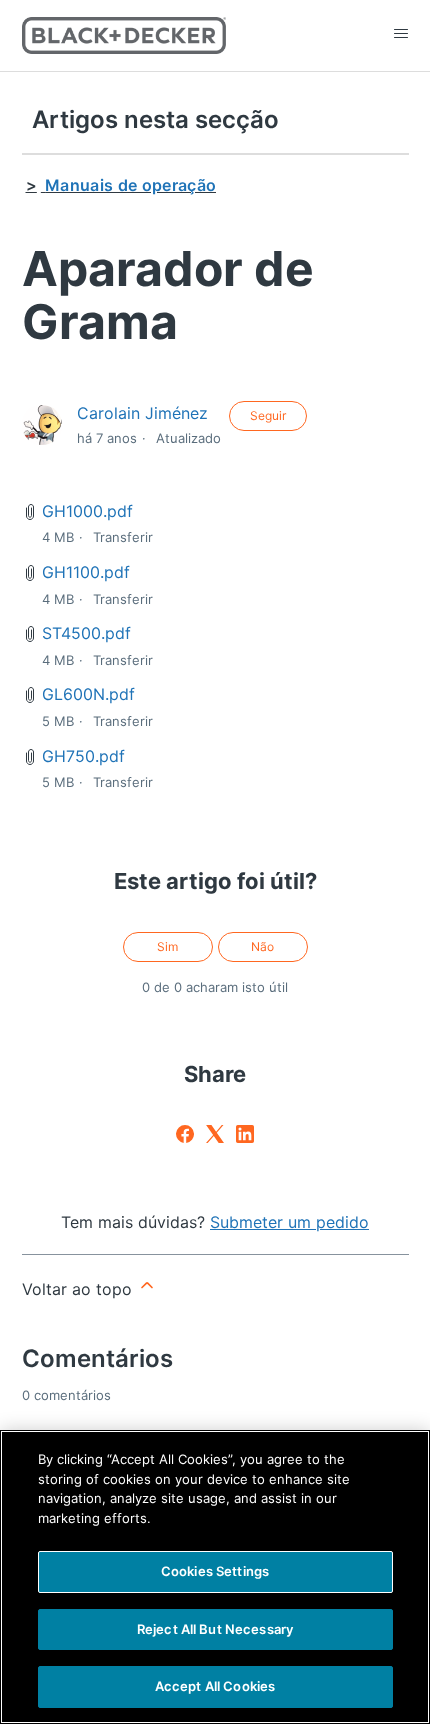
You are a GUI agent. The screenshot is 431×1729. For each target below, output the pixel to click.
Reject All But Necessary (215, 1629)
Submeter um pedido (289, 1222)
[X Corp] (215, 1134)
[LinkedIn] (245, 1134)
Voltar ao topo (79, 1289)
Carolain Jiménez (142, 413)
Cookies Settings (215, 1571)
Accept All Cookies (215, 1686)
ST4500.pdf (86, 633)
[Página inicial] (124, 35)
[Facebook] (185, 1134)
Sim (167, 946)
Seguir (268, 415)
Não (262, 946)
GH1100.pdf (86, 572)
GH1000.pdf (87, 511)
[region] (215, 1577)
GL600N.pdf (88, 694)
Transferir (123, 537)
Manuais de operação (130, 185)
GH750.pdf (83, 756)
